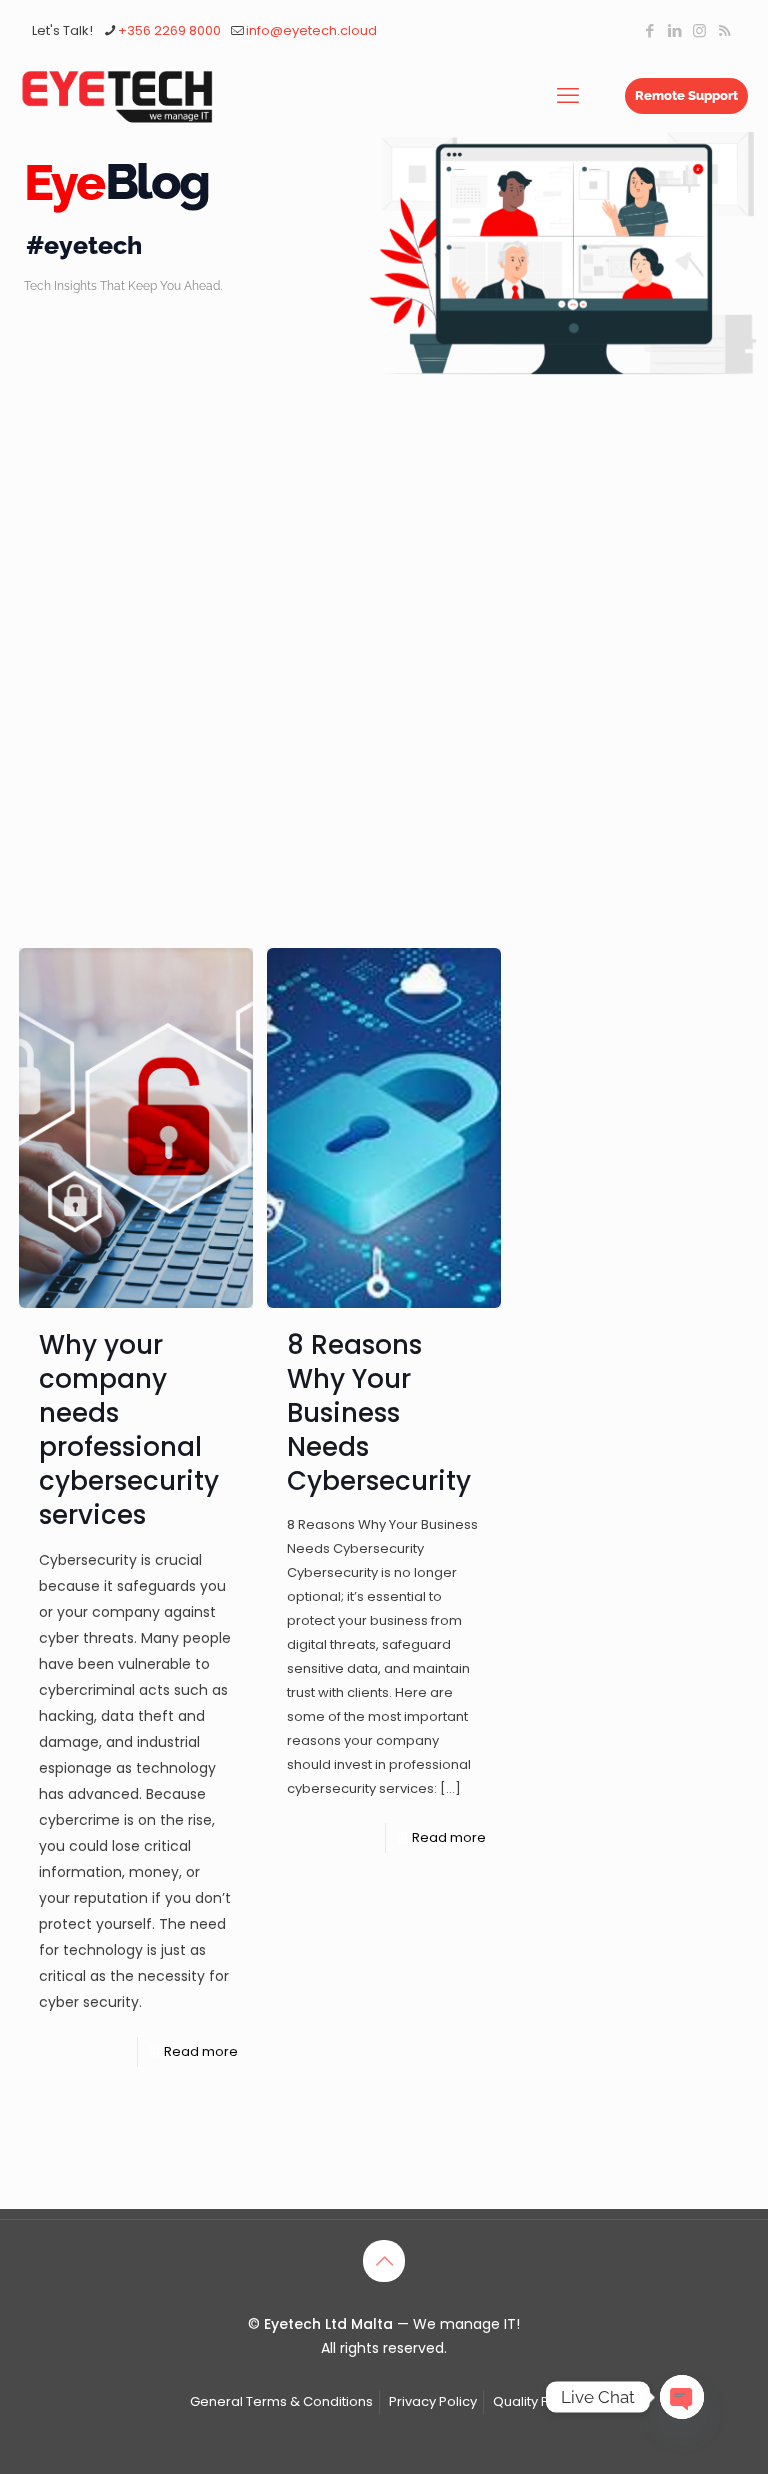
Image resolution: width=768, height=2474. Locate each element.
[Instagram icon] (699, 30)
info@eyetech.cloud (311, 30)
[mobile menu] (568, 96)
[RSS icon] (724, 30)
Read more (201, 2051)
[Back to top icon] (384, 2261)
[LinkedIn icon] (674, 30)
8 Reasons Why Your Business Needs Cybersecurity (379, 1413)
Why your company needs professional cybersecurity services (129, 1430)
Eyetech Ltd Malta (330, 2324)
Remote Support (686, 95)
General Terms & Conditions (281, 2401)
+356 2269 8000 (169, 30)
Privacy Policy (433, 2401)
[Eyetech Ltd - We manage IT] (117, 96)
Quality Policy (536, 2401)
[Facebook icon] (649, 30)
